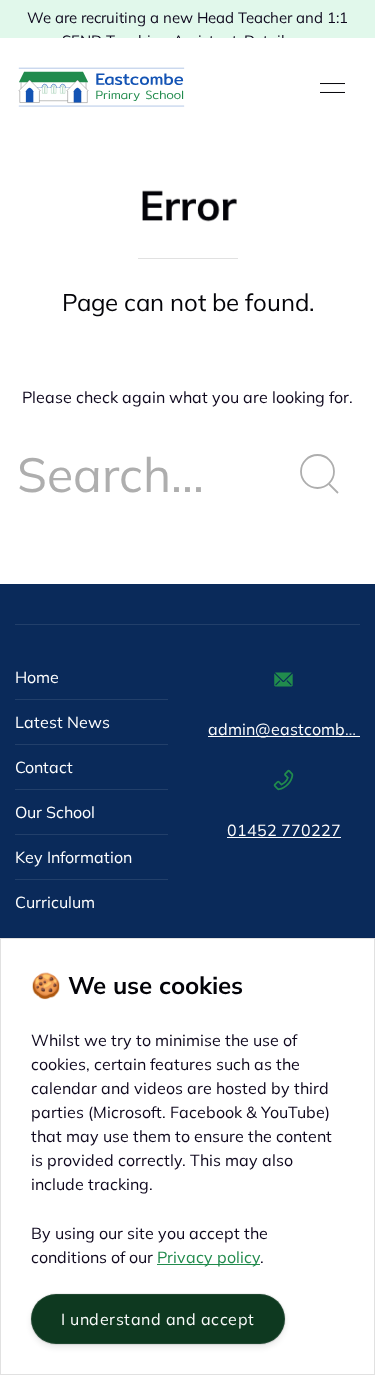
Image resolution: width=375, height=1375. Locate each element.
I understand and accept (158, 1319)
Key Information (73, 857)
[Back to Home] (101, 88)
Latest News (62, 722)
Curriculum (55, 902)
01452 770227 (284, 830)
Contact (44, 767)
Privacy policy (208, 1257)
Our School (55, 812)
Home (37, 677)
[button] (332, 88)
